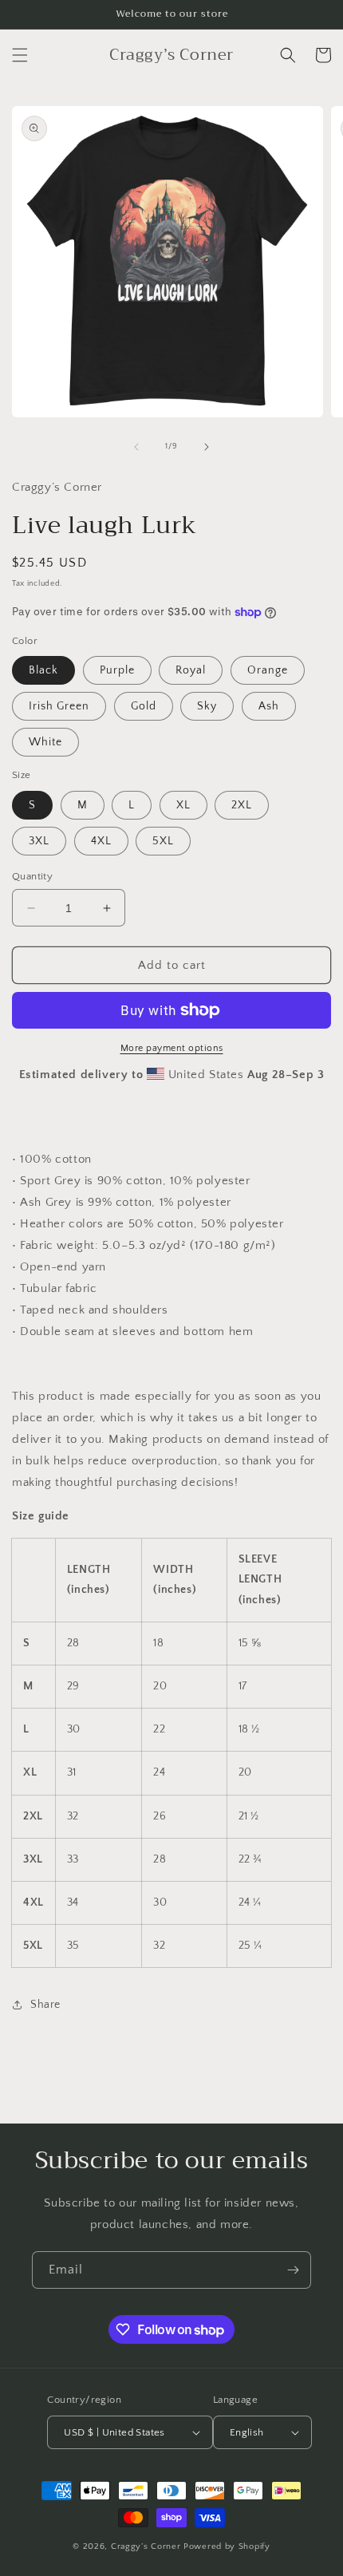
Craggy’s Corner (147, 2546)
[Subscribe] (293, 2270)
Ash (269, 706)
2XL (242, 805)
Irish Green (59, 706)
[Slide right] (207, 447)
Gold (144, 706)
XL (183, 805)
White (45, 742)
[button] (20, 55)
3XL (39, 841)
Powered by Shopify (227, 2546)
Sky (207, 706)
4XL (101, 841)
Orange (268, 670)
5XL (163, 841)
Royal (191, 670)
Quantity (32, 876)
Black (43, 670)
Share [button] (45, 2005)
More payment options (172, 1048)
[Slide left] (136, 447)
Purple (117, 670)
